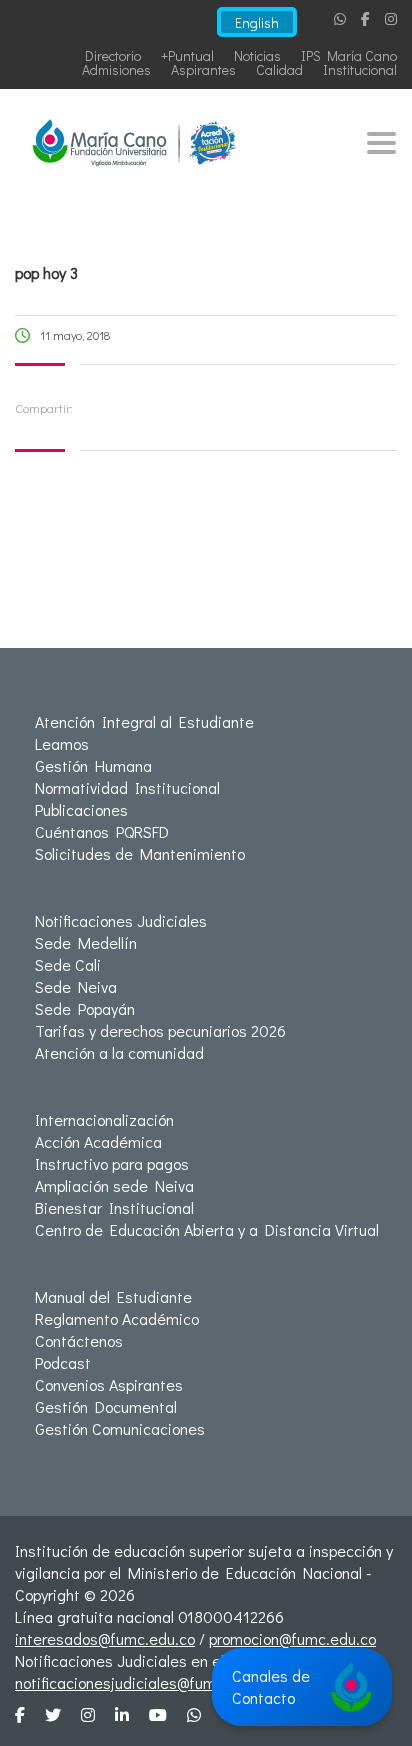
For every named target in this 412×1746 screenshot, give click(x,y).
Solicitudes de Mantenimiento (140, 853)
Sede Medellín (86, 942)
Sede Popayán (85, 1008)
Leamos (62, 743)
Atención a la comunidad (119, 1052)
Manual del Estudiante (113, 1296)
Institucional (360, 69)
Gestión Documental (106, 1406)
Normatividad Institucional (127, 787)
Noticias (257, 55)
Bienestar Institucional (114, 1207)
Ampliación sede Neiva (114, 1185)
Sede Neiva (76, 986)
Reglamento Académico (117, 1318)
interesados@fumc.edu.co (105, 1638)
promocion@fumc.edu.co (292, 1638)
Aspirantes (203, 69)
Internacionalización (104, 1119)
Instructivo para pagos (112, 1163)
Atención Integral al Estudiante (144, 721)
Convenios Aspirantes (109, 1384)
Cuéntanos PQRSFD (102, 831)
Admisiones (116, 69)
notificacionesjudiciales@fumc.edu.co (144, 1682)
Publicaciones (81, 809)
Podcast (63, 1362)
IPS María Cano (349, 55)
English (257, 22)
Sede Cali (68, 964)
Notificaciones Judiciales (121, 920)
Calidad (279, 69)
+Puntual (187, 55)
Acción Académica (98, 1141)
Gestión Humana (93, 765)
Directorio (113, 55)
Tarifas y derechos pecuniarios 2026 (160, 1030)
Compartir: (44, 407)
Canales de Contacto (271, 1686)
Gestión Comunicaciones (120, 1428)
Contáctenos (79, 1340)
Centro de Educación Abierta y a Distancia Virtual (207, 1229)
